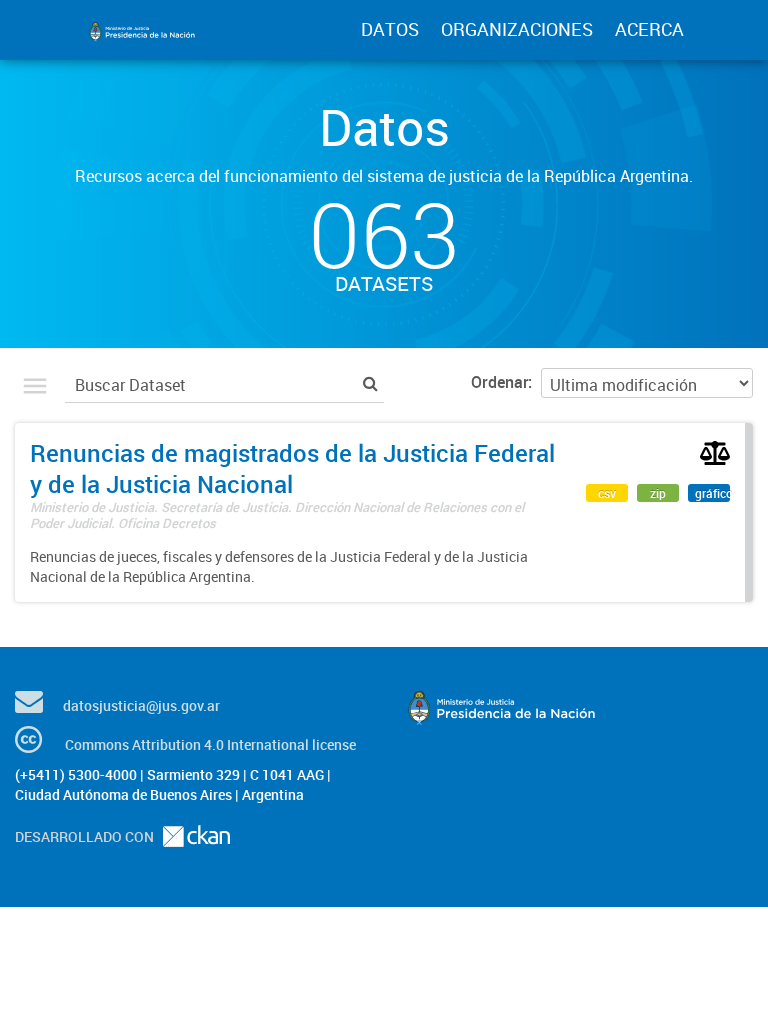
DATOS (390, 29)
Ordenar (499, 382)
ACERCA (649, 29)
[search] (370, 382)
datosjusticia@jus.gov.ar (141, 705)
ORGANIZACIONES (517, 29)
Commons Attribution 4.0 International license (210, 744)
